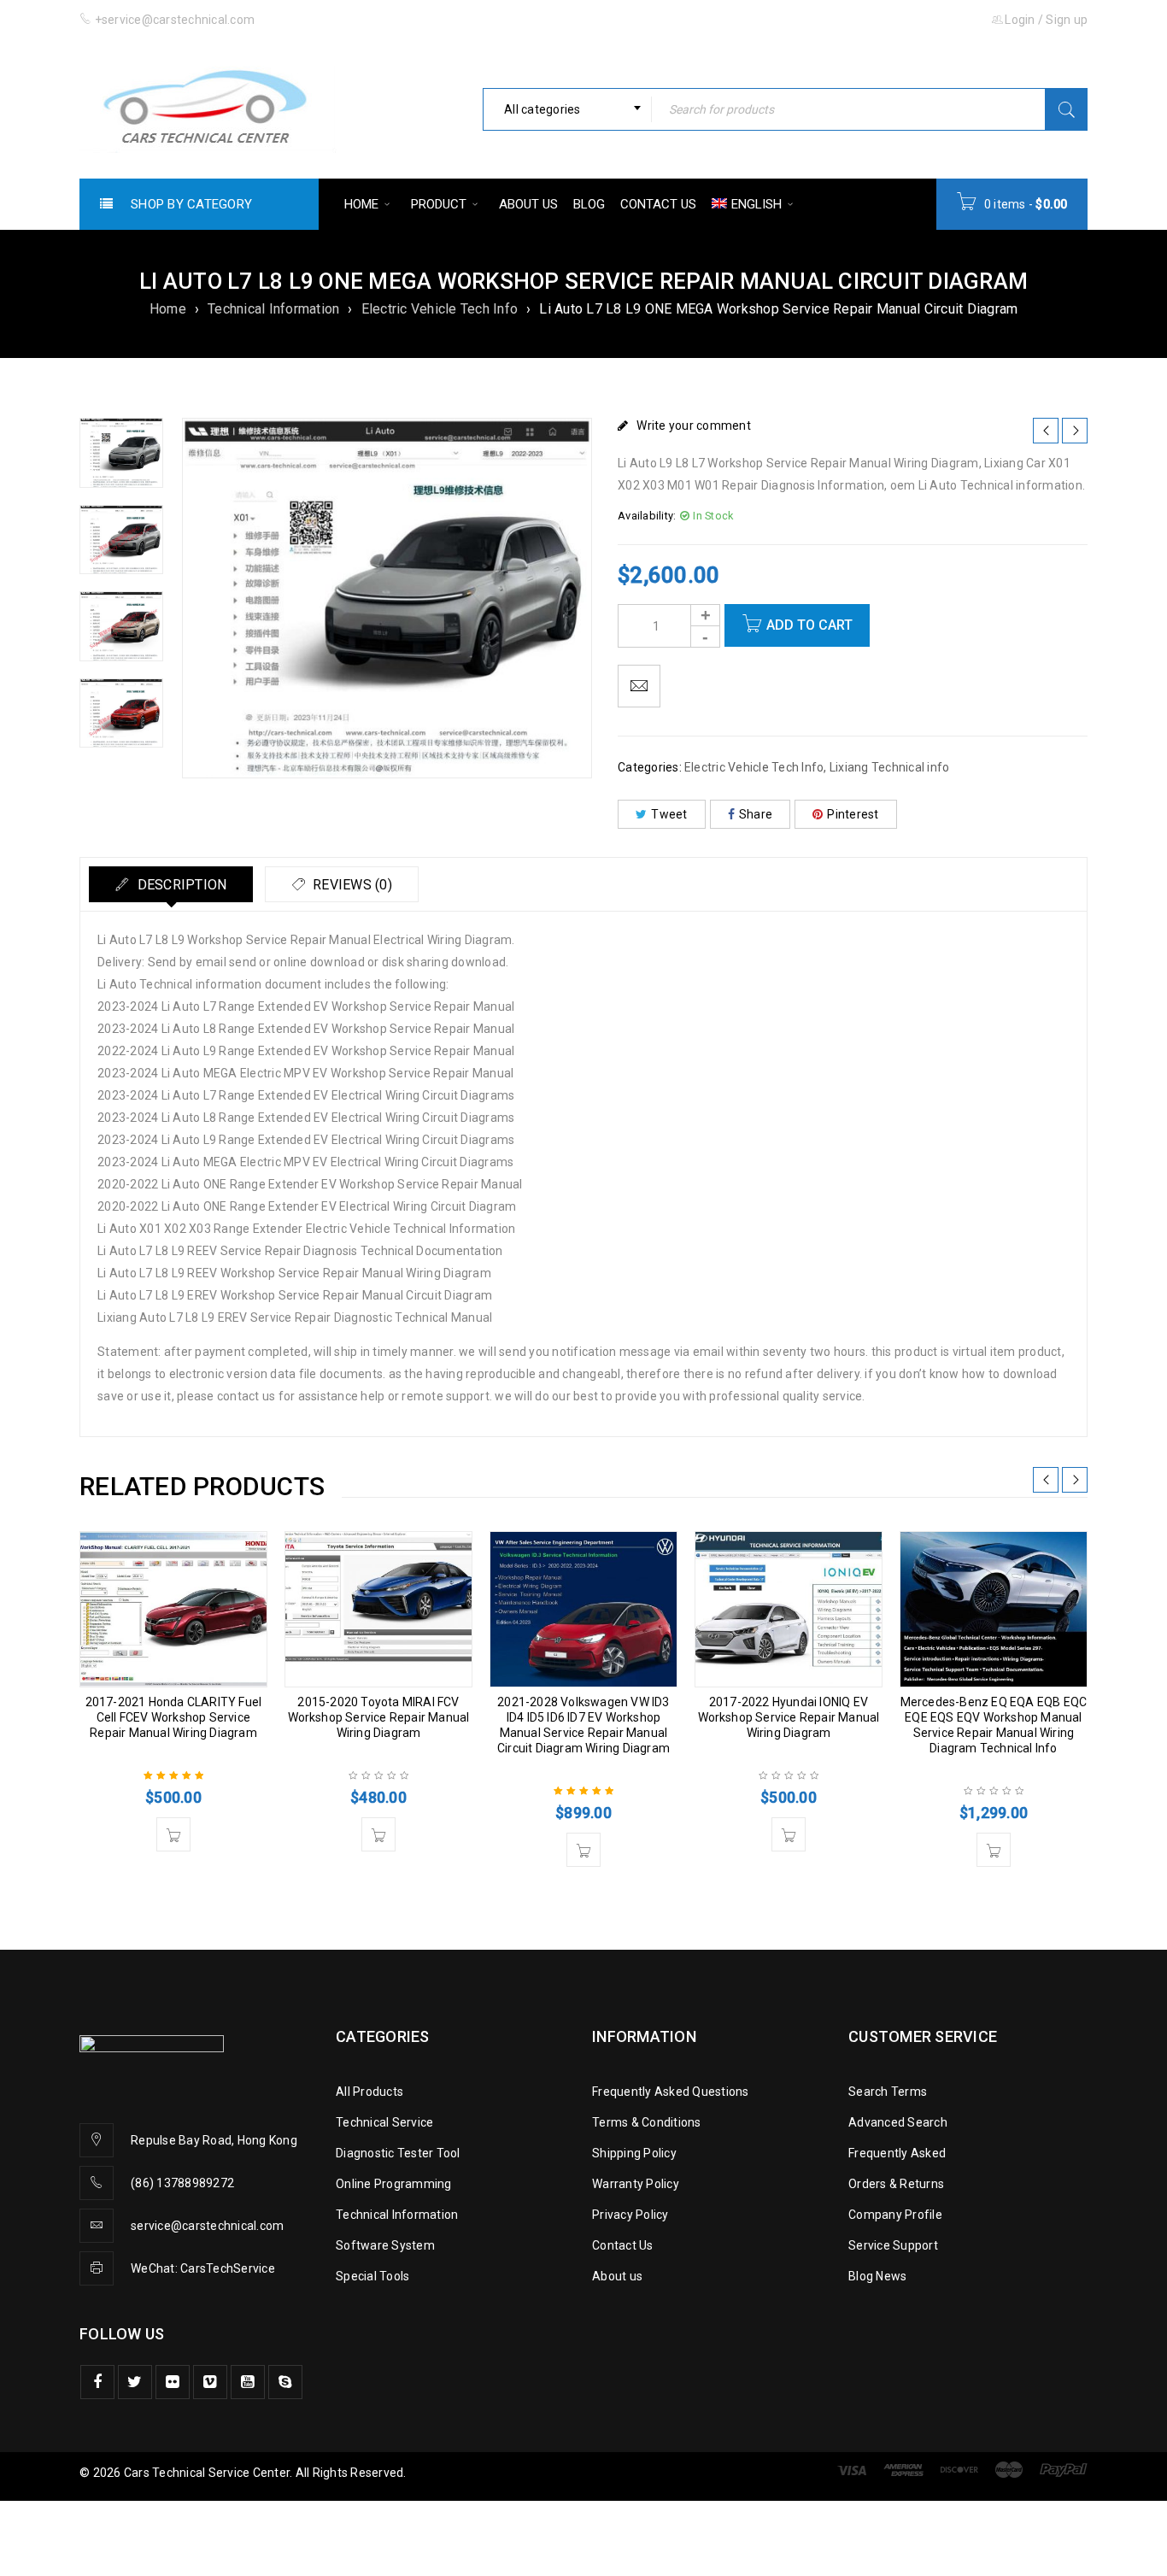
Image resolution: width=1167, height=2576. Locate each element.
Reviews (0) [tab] (351, 885)
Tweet (669, 814)
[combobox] (567, 109)
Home (168, 309)
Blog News (877, 2276)
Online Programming (394, 2184)
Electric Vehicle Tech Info (440, 309)
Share (756, 814)
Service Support (893, 2245)
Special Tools (372, 2276)
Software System (385, 2245)
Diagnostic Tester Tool (398, 2153)
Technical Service (384, 2122)
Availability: (647, 516)
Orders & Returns (896, 2184)
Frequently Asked (897, 2153)
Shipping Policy (634, 2153)
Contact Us (623, 2245)
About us (617, 2276)
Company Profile (895, 2215)
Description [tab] (180, 885)
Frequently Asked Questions (671, 2092)
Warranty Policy (636, 2184)
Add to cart (809, 625)
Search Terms (888, 2092)
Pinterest (853, 814)
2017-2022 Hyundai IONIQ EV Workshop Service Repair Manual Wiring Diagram (789, 1717)
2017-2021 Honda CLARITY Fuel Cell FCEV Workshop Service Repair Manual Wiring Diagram (174, 1717)
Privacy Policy (630, 2215)
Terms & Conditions (647, 2122)
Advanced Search (898, 2122)
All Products (369, 2092)
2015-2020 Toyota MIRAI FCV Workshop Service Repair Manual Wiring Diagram (379, 1717)
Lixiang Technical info (890, 767)
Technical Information (273, 309)
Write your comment (694, 425)
